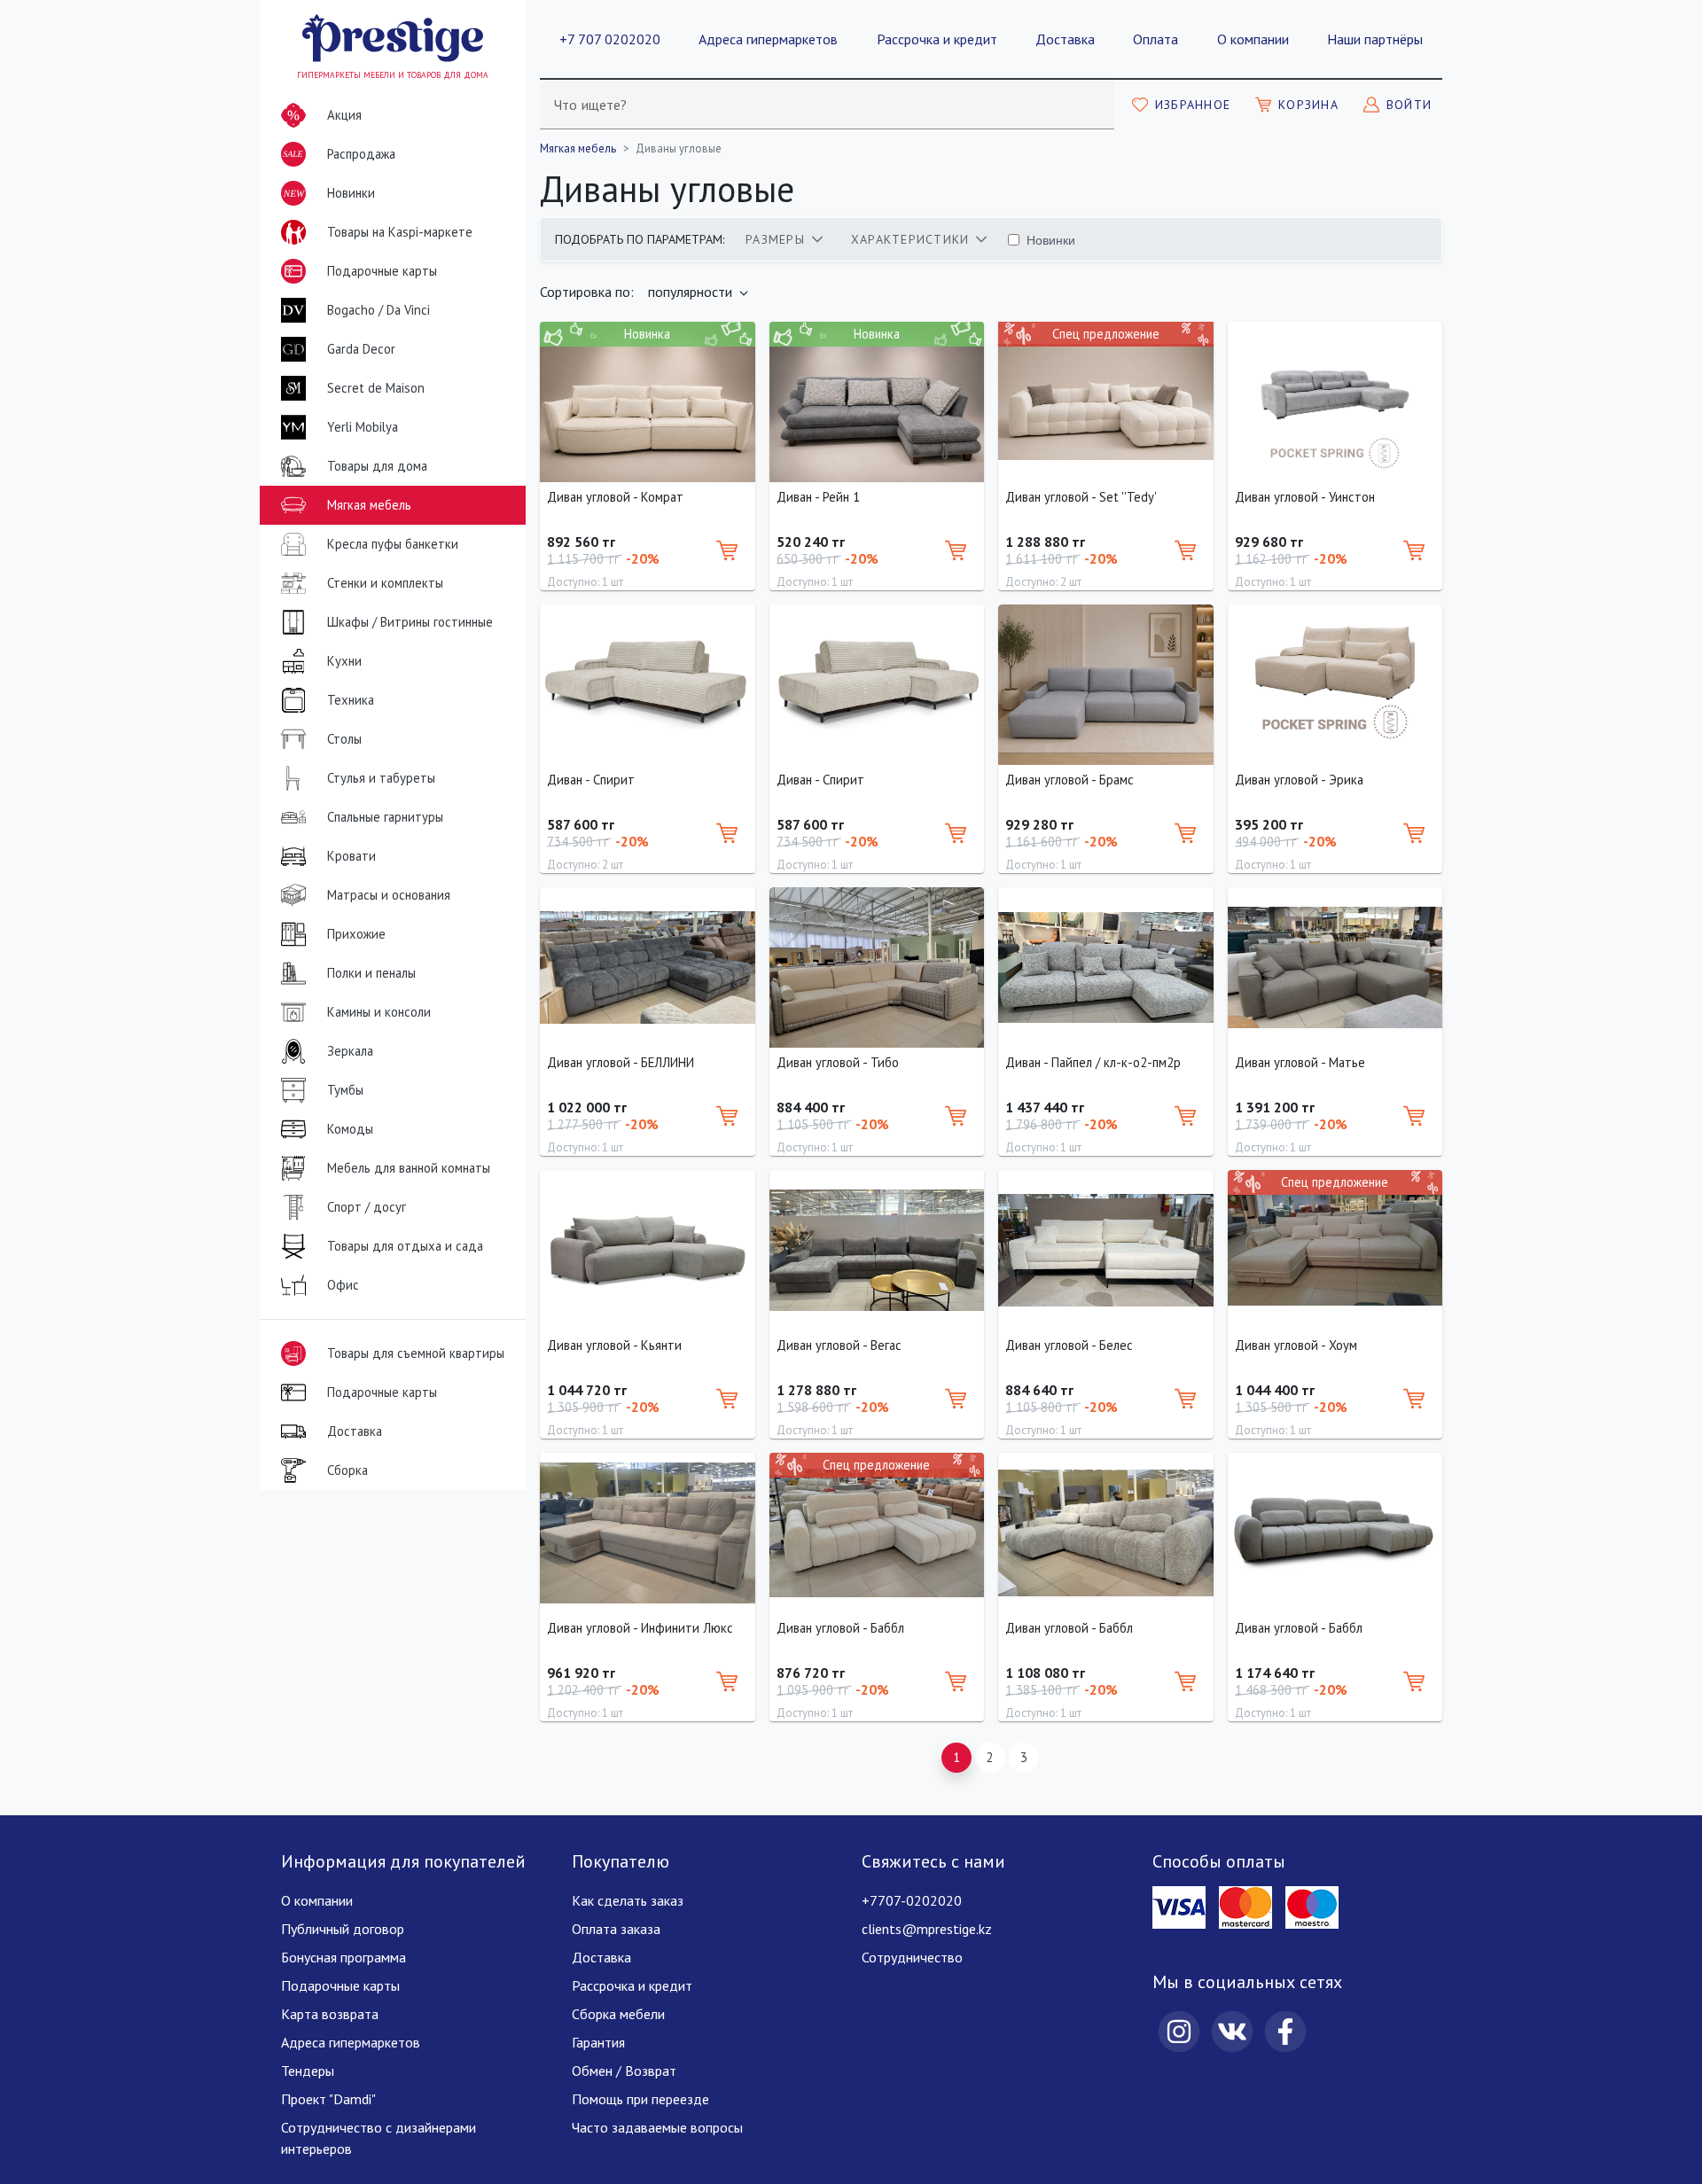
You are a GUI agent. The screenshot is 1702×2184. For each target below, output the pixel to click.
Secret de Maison (376, 388)
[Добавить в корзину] (727, 550)
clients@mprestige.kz (927, 1929)
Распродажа (339, 156)
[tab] (784, 239)
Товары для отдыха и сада (405, 1246)
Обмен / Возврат (624, 2071)
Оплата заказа (616, 1929)
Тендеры (308, 2071)
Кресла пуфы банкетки (393, 544)
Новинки (329, 199)
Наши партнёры (1375, 39)
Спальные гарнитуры (385, 817)
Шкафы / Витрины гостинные (410, 622)
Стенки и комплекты (385, 583)
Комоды (350, 1129)
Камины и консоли (379, 1012)
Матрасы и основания (389, 895)
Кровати (351, 856)
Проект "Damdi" (328, 2099)
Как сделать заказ (628, 1900)
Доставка (1065, 39)
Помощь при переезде (640, 2099)
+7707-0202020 (912, 1900)
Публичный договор (343, 1929)
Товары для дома (377, 466)
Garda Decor (361, 349)
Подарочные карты (382, 271)
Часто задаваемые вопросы (657, 2127)
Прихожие (356, 934)
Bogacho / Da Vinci (379, 310)
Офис (343, 1285)
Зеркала (350, 1051)
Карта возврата (330, 2014)
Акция (344, 115)
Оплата (1155, 39)
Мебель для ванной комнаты (409, 1168)
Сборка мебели (618, 2014)
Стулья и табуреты (381, 778)
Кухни (344, 661)
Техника (351, 700)
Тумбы (345, 1090)
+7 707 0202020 (610, 39)
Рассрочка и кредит (937, 39)
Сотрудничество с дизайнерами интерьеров (379, 2138)
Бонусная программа (344, 1957)
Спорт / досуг (367, 1207)
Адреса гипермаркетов (768, 39)
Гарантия (598, 2042)
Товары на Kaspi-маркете (400, 232)
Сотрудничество (912, 1957)
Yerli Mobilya (363, 427)
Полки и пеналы (371, 973)
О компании (1253, 39)
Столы (344, 739)
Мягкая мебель (369, 505)
